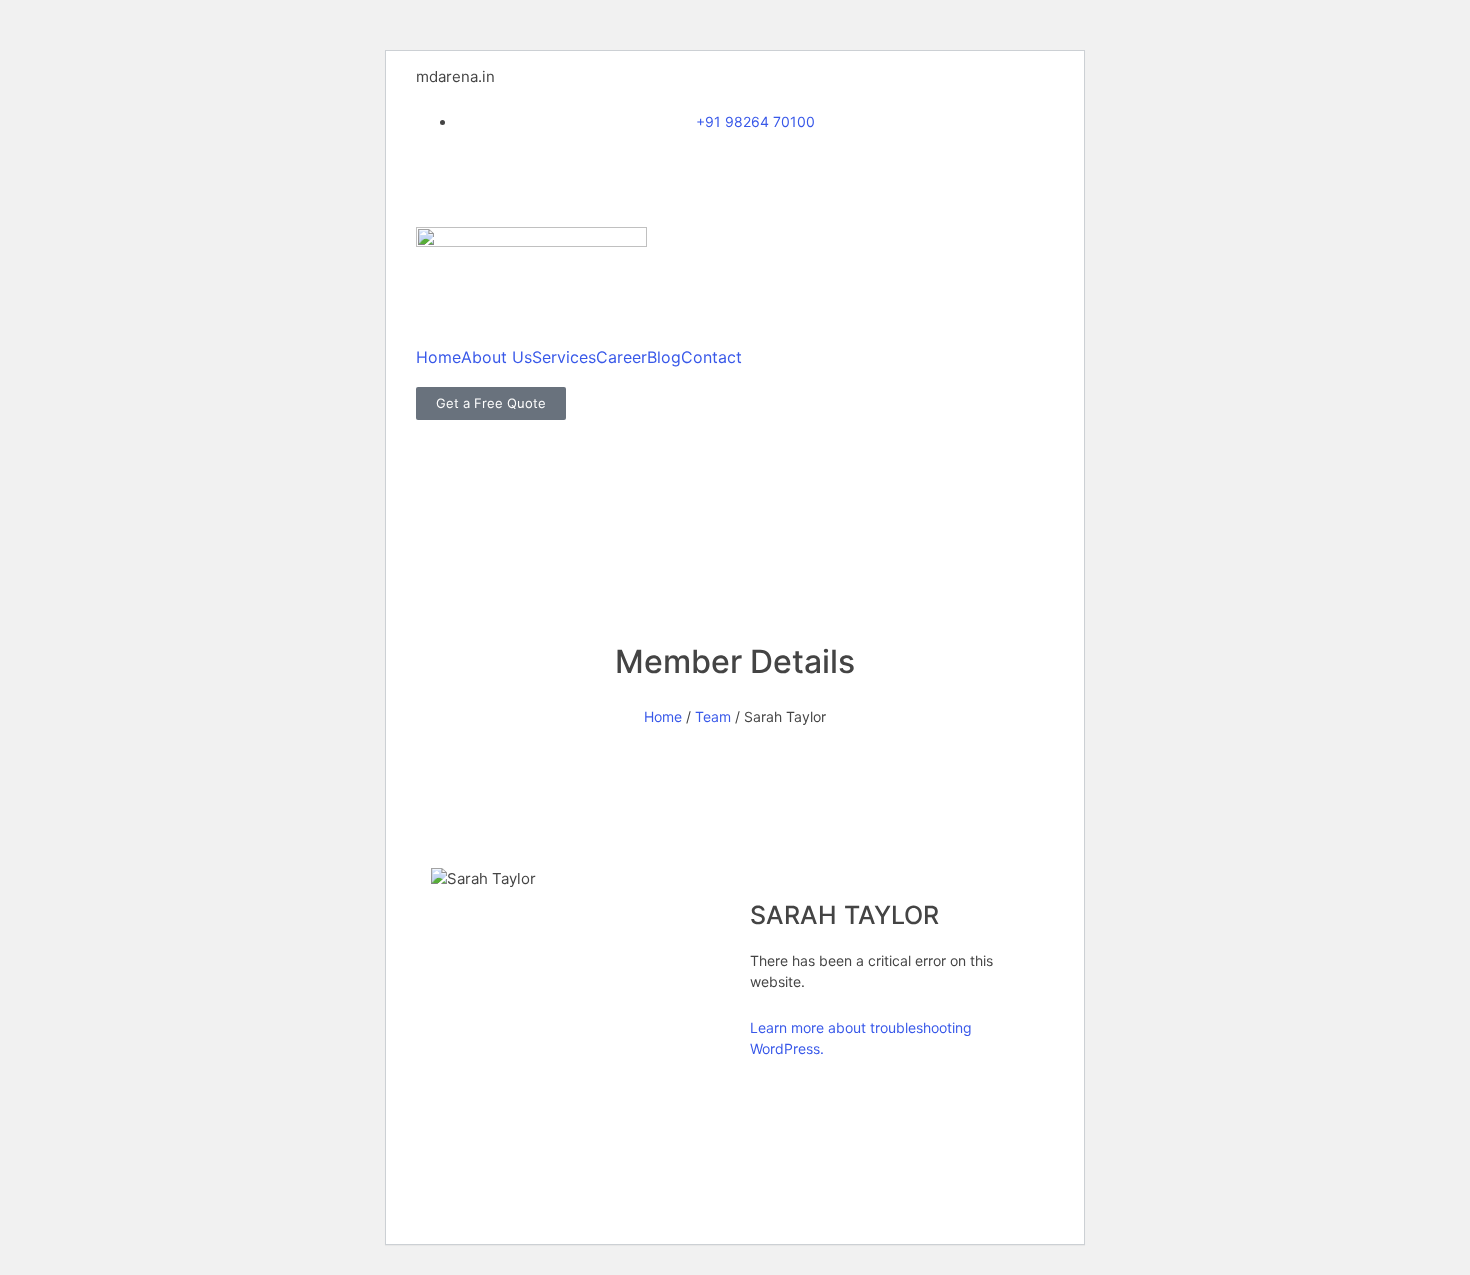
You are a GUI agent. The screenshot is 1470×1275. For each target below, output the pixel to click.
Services (564, 357)
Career (621, 357)
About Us (496, 357)
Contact (711, 357)
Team (713, 716)
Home (438, 357)
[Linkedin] (549, 173)
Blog (664, 357)
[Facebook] (441, 173)
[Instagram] (495, 173)
